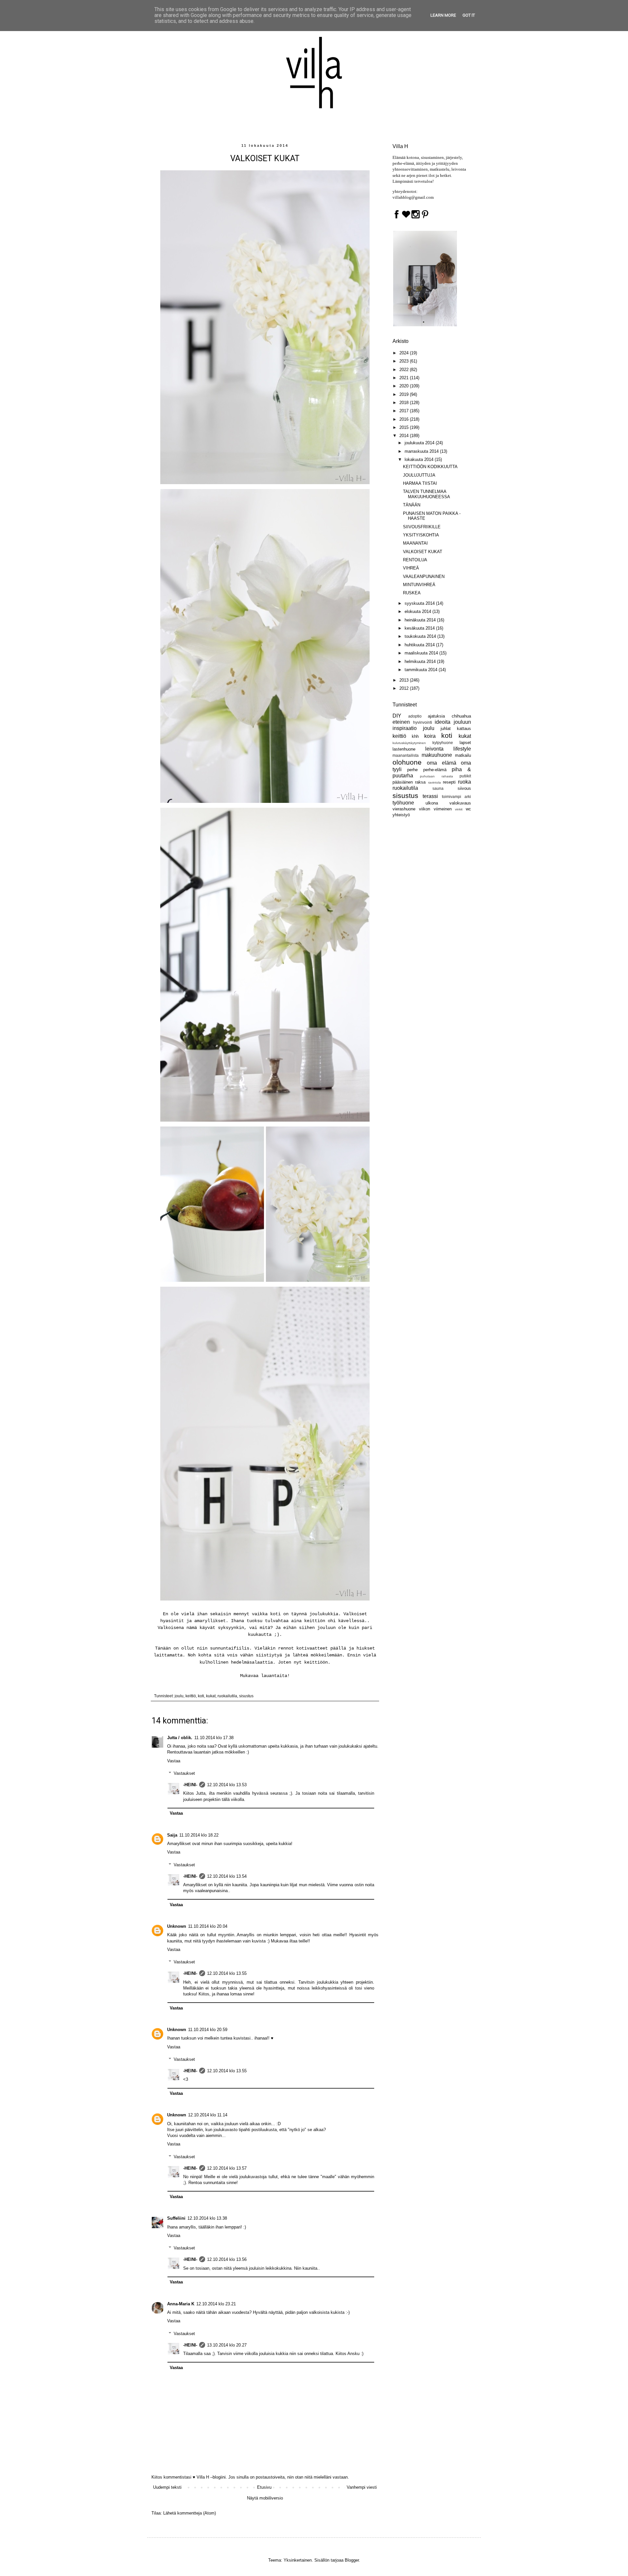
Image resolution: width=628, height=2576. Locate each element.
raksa (420, 782)
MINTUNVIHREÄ (419, 585)
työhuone (403, 803)
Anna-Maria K (181, 2304)
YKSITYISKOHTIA (421, 535)
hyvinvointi (423, 722)
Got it (469, 15)
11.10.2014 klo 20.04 (208, 1926)
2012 (405, 688)
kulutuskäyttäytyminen (409, 743)
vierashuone (404, 809)
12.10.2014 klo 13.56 (227, 2259)
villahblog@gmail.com (413, 197)
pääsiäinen (403, 782)
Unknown (177, 1926)
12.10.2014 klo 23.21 (216, 2304)
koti (201, 1696)
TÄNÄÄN (412, 505)
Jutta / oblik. (180, 1738)
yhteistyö (401, 815)
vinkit (459, 809)
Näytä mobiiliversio (265, 2498)
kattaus (464, 729)
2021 (405, 378)
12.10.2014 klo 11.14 (208, 2115)
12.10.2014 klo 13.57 (227, 2168)
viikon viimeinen (435, 809)
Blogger (352, 2560)
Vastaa (174, 1761)
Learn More (443, 15)
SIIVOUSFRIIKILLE (422, 527)
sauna (438, 788)
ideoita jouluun (453, 722)
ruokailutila (227, 1696)
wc (468, 809)
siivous (464, 788)
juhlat (446, 729)
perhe (412, 770)
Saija (172, 1835)
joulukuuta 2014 (420, 443)
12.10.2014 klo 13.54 (227, 1876)
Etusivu (264, 2487)
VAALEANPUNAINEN (424, 576)
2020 (405, 386)
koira (430, 736)
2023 (405, 361)
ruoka (464, 782)
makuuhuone (437, 755)
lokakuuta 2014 (420, 459)
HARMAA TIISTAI (420, 483)
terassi (430, 796)
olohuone (407, 762)
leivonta (434, 749)
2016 (405, 419)
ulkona (432, 803)
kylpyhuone (443, 743)
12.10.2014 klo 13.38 (207, 2218)
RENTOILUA (415, 560)
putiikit (465, 776)
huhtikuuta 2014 (420, 645)
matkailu (463, 755)
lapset (465, 743)
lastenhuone (404, 749)
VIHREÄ (411, 568)
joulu (179, 1696)
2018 (405, 403)
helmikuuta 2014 (421, 661)
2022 (405, 370)
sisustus (246, 1696)
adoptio (415, 716)
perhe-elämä (435, 770)
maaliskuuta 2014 (422, 653)
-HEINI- (190, 1785)
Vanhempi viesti (362, 2487)
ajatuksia (436, 716)
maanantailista (406, 755)
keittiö (191, 1696)
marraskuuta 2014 (422, 451)
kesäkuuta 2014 (420, 628)
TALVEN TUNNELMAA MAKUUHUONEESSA (427, 494)
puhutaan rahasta (436, 776)
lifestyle (462, 749)
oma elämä (441, 763)
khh (415, 736)
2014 (405, 436)
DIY (397, 716)
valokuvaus (460, 803)
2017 (405, 411)
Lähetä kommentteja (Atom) (190, 2513)
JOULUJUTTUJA (419, 475)
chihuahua (461, 716)
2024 (405, 353)
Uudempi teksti (167, 2487)
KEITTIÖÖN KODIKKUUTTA (430, 467)
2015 (405, 427)
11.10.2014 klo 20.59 (208, 2030)
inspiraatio (405, 728)
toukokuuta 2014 (421, 636)
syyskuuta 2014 (420, 603)
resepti (449, 782)
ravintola (435, 782)
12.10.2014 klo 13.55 (227, 1973)
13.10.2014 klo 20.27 (227, 2345)
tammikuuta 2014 (422, 670)
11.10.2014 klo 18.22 (199, 1835)
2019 (405, 394)
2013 (405, 680)
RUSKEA (412, 593)
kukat (211, 1696)
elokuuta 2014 (419, 611)
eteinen (401, 722)
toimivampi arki (456, 797)
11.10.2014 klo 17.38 (214, 1738)
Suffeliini (176, 2218)
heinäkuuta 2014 (421, 620)
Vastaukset (184, 1773)
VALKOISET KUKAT (423, 552)
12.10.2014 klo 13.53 (227, 1785)
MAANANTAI (415, 543)
